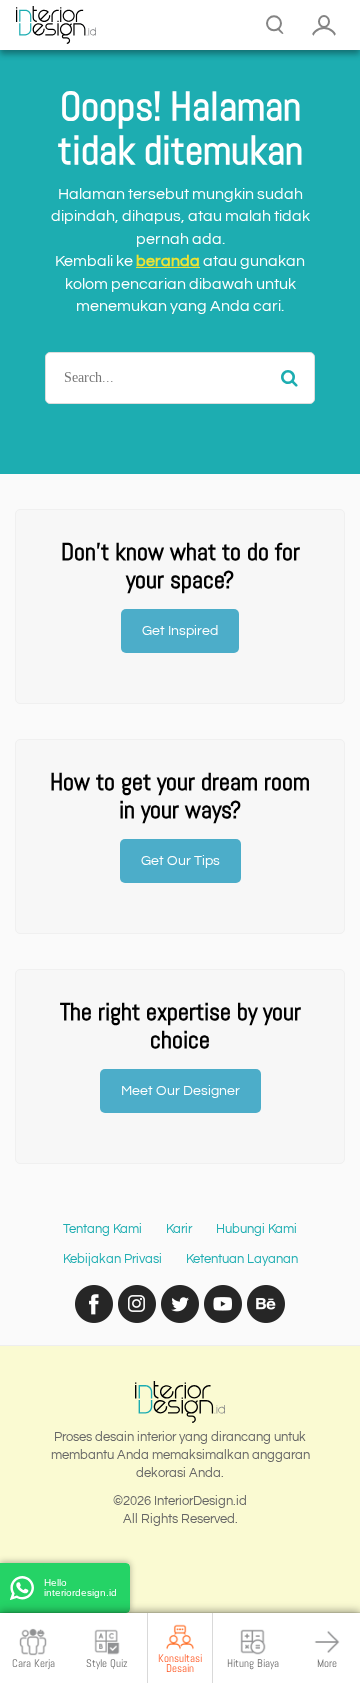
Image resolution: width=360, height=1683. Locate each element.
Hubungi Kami (256, 1229)
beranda (168, 261)
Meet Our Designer (180, 1091)
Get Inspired (180, 631)
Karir (179, 1229)
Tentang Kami (102, 1229)
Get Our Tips (180, 861)
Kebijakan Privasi (112, 1259)
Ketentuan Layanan (242, 1259)
